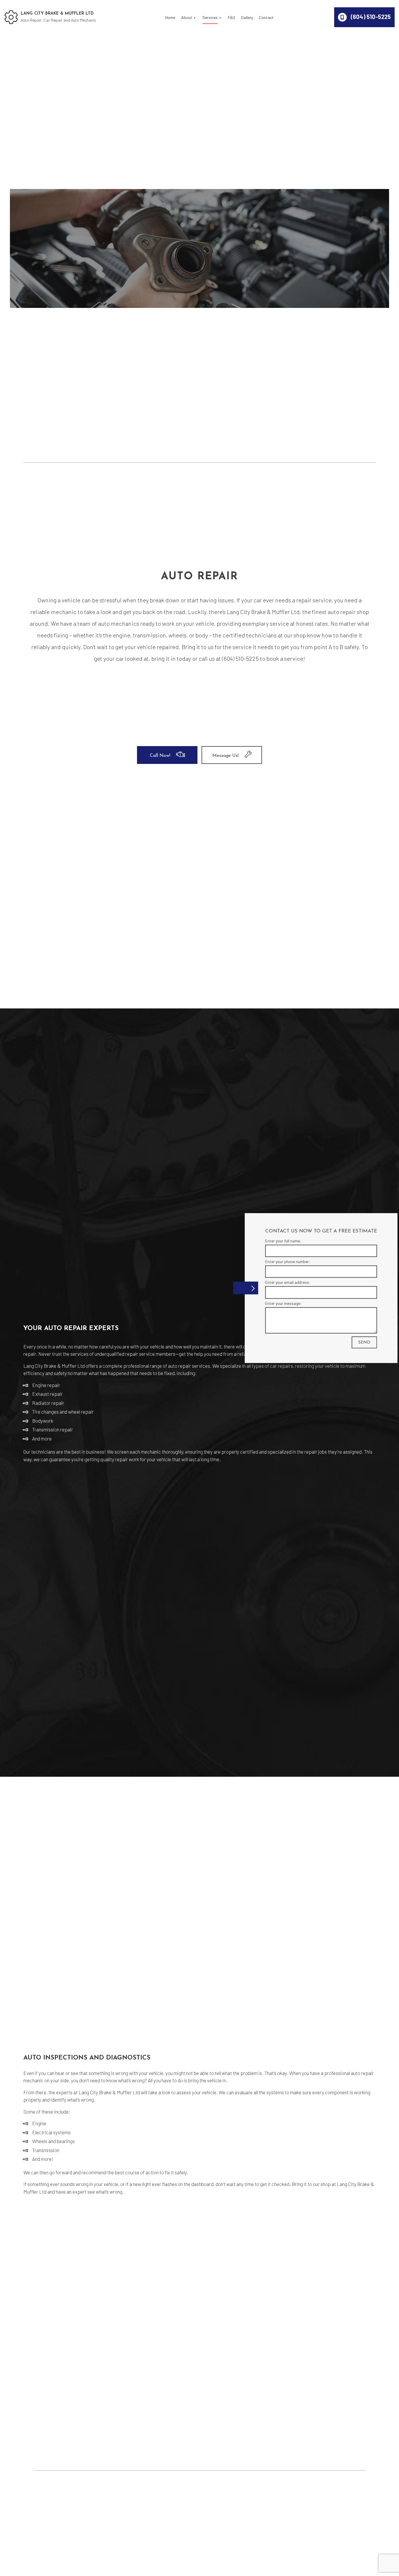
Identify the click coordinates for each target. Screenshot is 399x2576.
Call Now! (160, 756)
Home (170, 17)
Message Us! (225, 756)
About (187, 17)
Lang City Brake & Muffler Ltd (57, 14)
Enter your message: (277, 1303)
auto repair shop (348, 612)
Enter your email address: (281, 1282)
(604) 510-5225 (370, 17)
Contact (266, 17)
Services (210, 17)
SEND (358, 1342)
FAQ (231, 17)
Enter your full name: (277, 1241)
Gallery (247, 17)
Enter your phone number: (281, 1262)
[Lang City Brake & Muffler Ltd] (11, 17)
